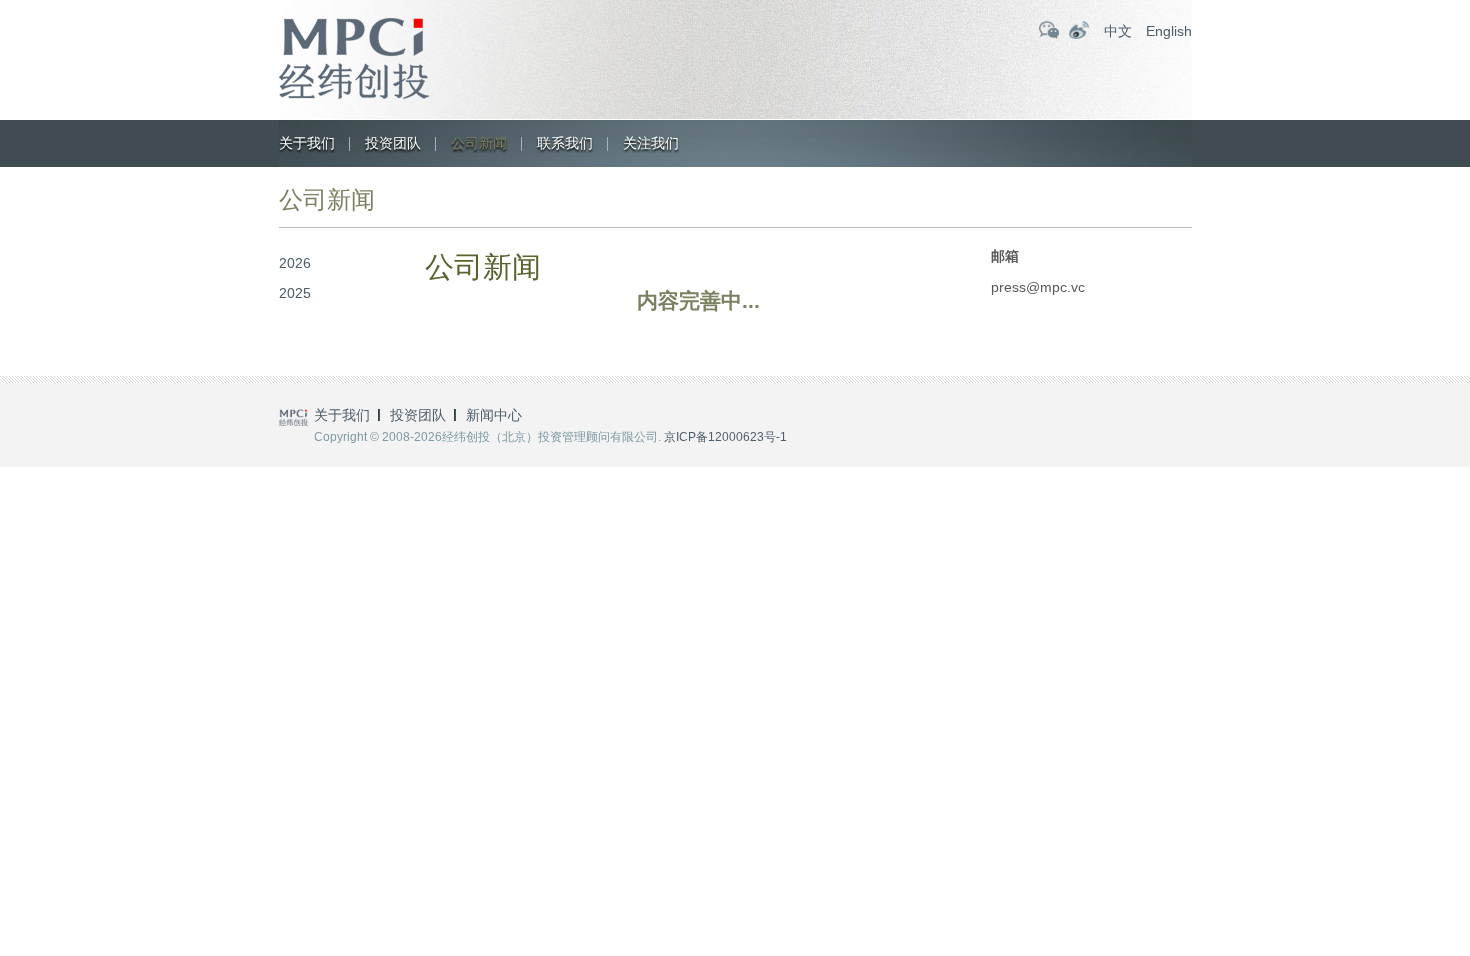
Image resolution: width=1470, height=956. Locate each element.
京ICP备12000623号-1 (725, 437)
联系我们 (565, 143)
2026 (295, 263)
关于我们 (307, 143)
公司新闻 (479, 143)
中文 (1118, 31)
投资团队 (393, 143)
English (1169, 31)
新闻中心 (494, 415)
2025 (295, 293)
